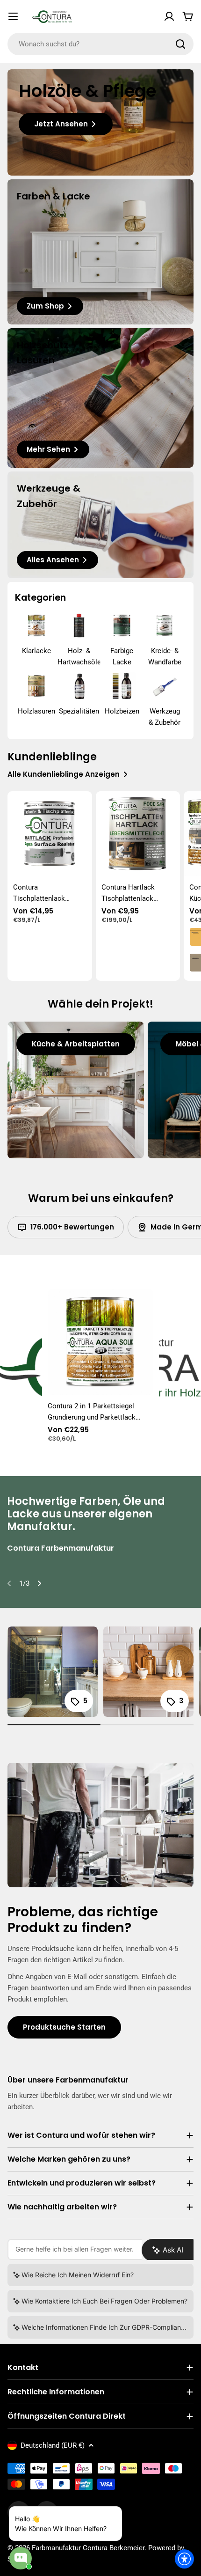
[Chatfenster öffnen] (21, 2558)
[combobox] (100, 44)
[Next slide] (39, 1583)
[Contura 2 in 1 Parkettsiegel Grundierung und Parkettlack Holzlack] (100, 1342)
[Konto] (169, 16)
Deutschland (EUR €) (53, 2445)
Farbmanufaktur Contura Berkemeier (88, 2548)
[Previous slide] (9, 1583)
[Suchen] (180, 44)
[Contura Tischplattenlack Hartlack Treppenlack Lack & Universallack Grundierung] (50, 834)
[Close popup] (104, 2515)
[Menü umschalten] (13, 16)
